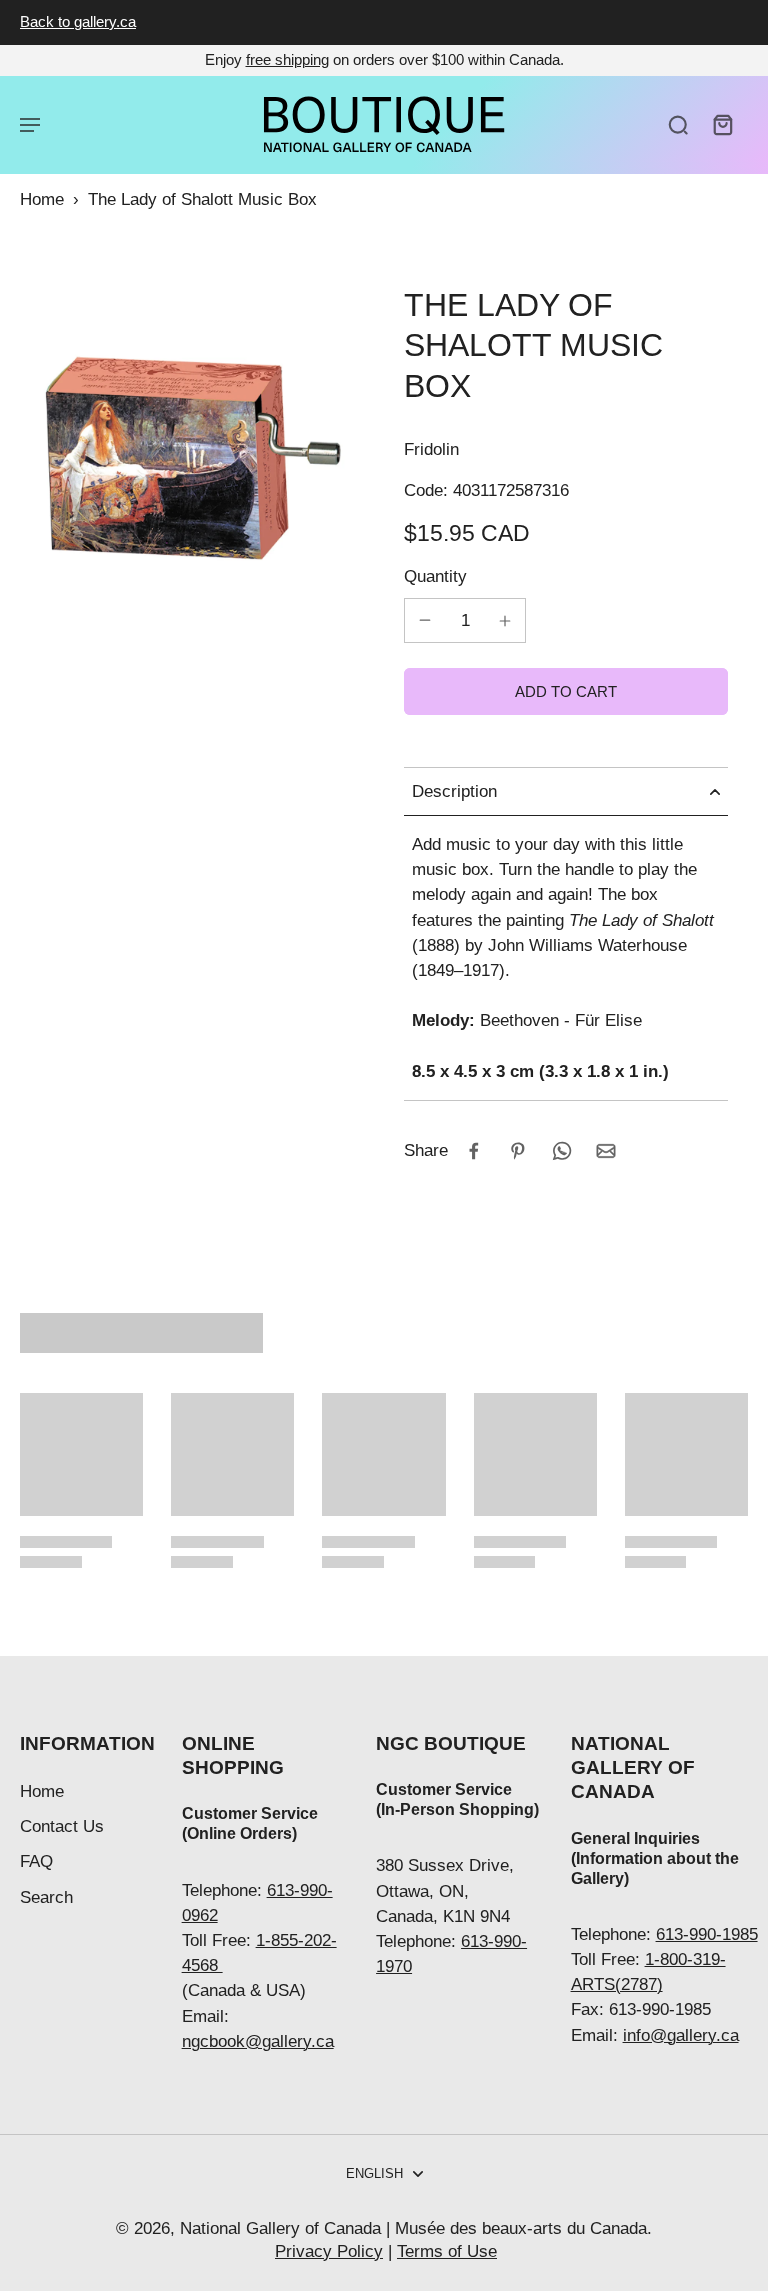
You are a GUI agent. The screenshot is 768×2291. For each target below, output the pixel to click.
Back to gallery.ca (78, 21)
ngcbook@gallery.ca (258, 2041)
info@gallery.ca (681, 2035)
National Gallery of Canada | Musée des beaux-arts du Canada (413, 2228)
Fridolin (431, 449)
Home (42, 199)
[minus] (425, 620)
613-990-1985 (707, 1934)
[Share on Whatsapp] (562, 1151)
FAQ (36, 1861)
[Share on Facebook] (474, 1151)
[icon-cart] (722, 124)
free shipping (287, 59)
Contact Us (62, 1826)
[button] (566, 691)
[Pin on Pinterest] (518, 1151)
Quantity (435, 576)
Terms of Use (447, 2251)
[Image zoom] (192, 457)
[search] (678, 124)
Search (46, 1897)
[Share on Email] (606, 1151)
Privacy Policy (329, 2251)
